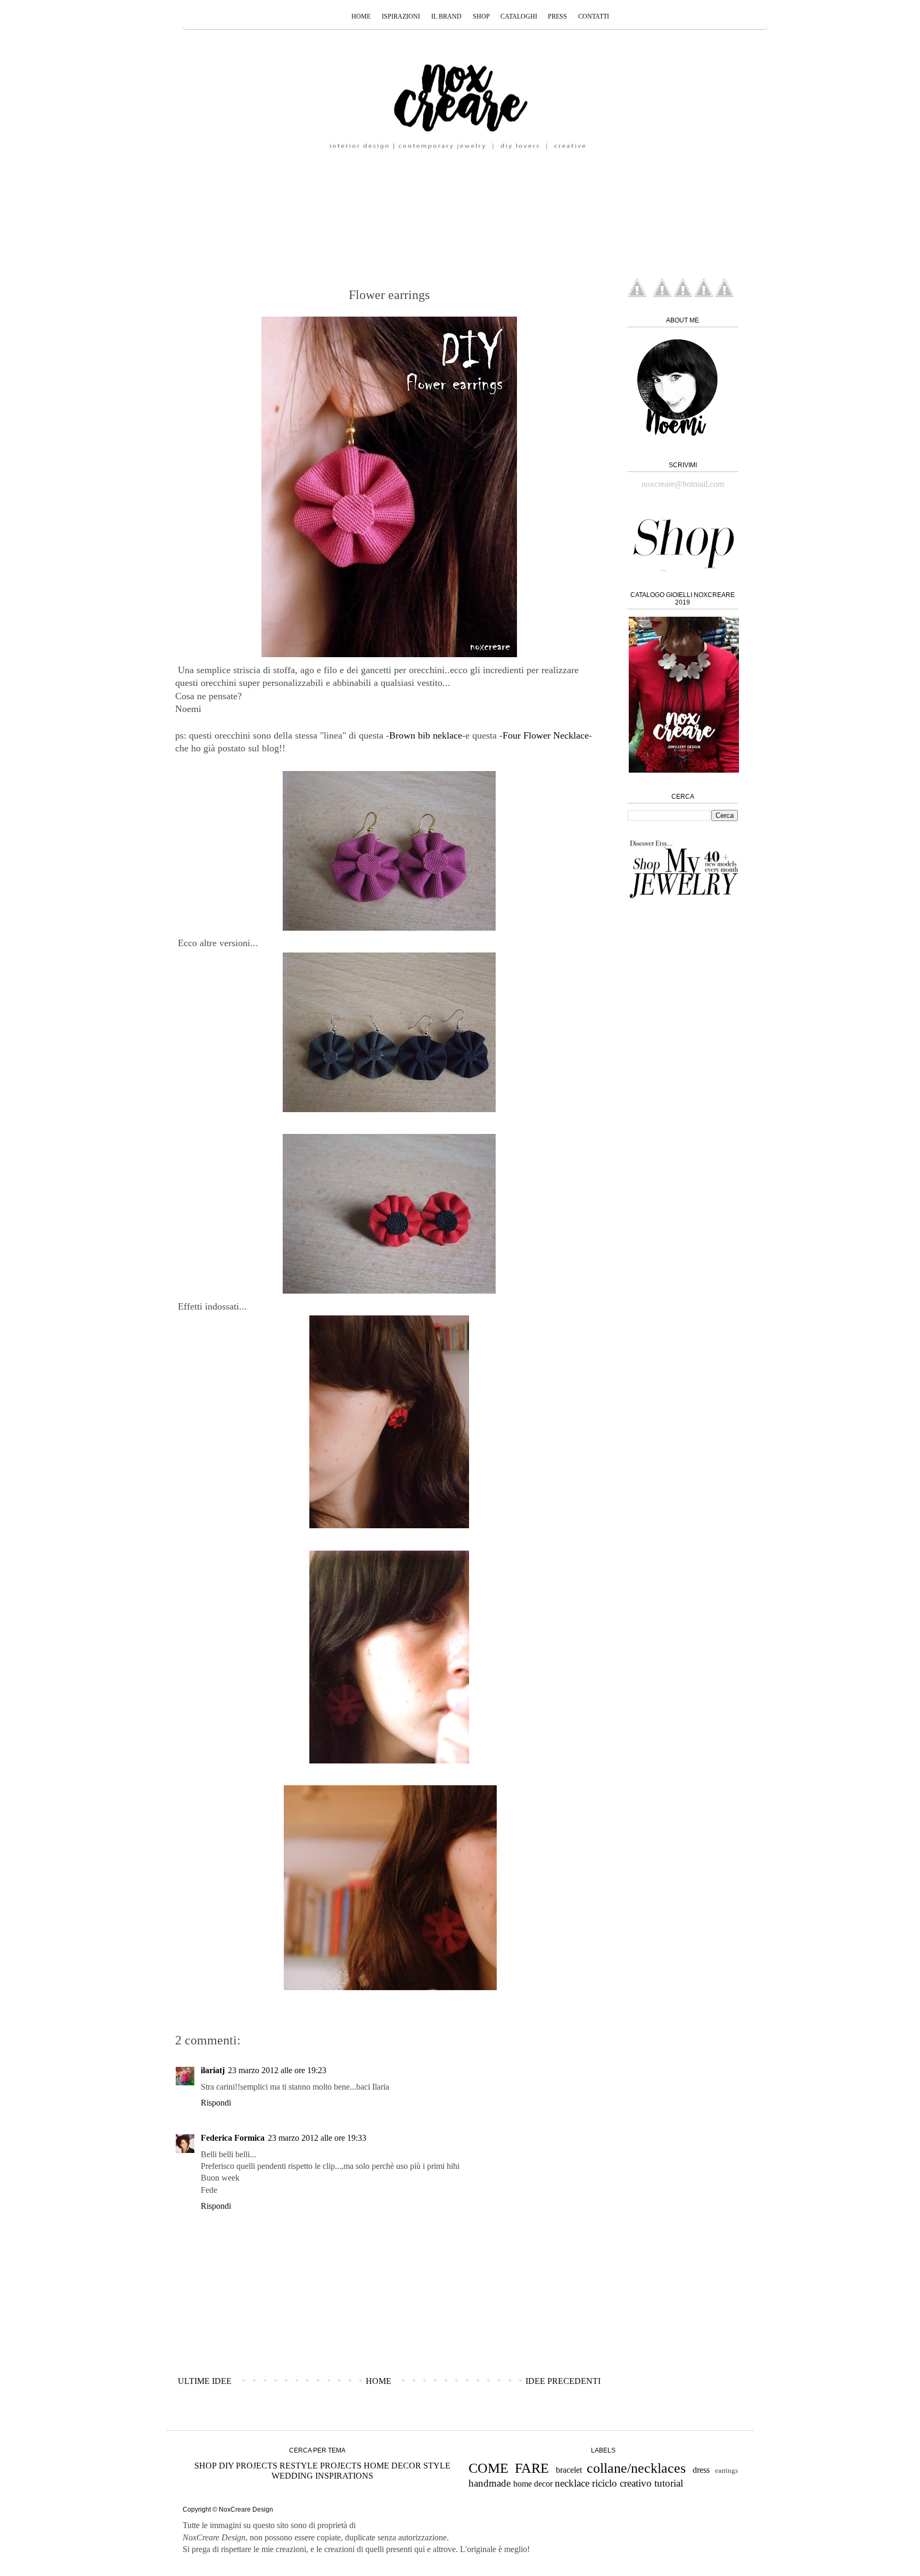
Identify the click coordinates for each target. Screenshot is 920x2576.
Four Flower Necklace (546, 735)
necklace (572, 2483)
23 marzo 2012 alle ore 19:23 (277, 2070)
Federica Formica (233, 2138)
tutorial (669, 2483)
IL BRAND (446, 16)
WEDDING (292, 2476)
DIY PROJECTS (248, 2466)
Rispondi (216, 2103)
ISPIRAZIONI (401, 16)
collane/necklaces (636, 2468)
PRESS (557, 16)
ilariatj (213, 2070)
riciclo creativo (622, 2483)
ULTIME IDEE (205, 2381)
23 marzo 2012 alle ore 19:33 (317, 2138)
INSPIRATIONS (344, 2476)
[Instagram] (683, 294)
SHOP (482, 16)
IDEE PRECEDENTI (563, 2381)
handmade (490, 2483)
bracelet (569, 2470)
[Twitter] (724, 294)
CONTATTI (594, 16)
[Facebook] (704, 294)
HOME (361, 16)
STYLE (437, 2466)
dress (701, 2470)
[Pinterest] (662, 294)
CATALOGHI (520, 16)
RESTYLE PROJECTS (321, 2466)
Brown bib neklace (426, 735)
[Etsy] (637, 294)
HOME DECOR (392, 2466)
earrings (726, 2471)
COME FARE (509, 2468)
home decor (533, 2484)
